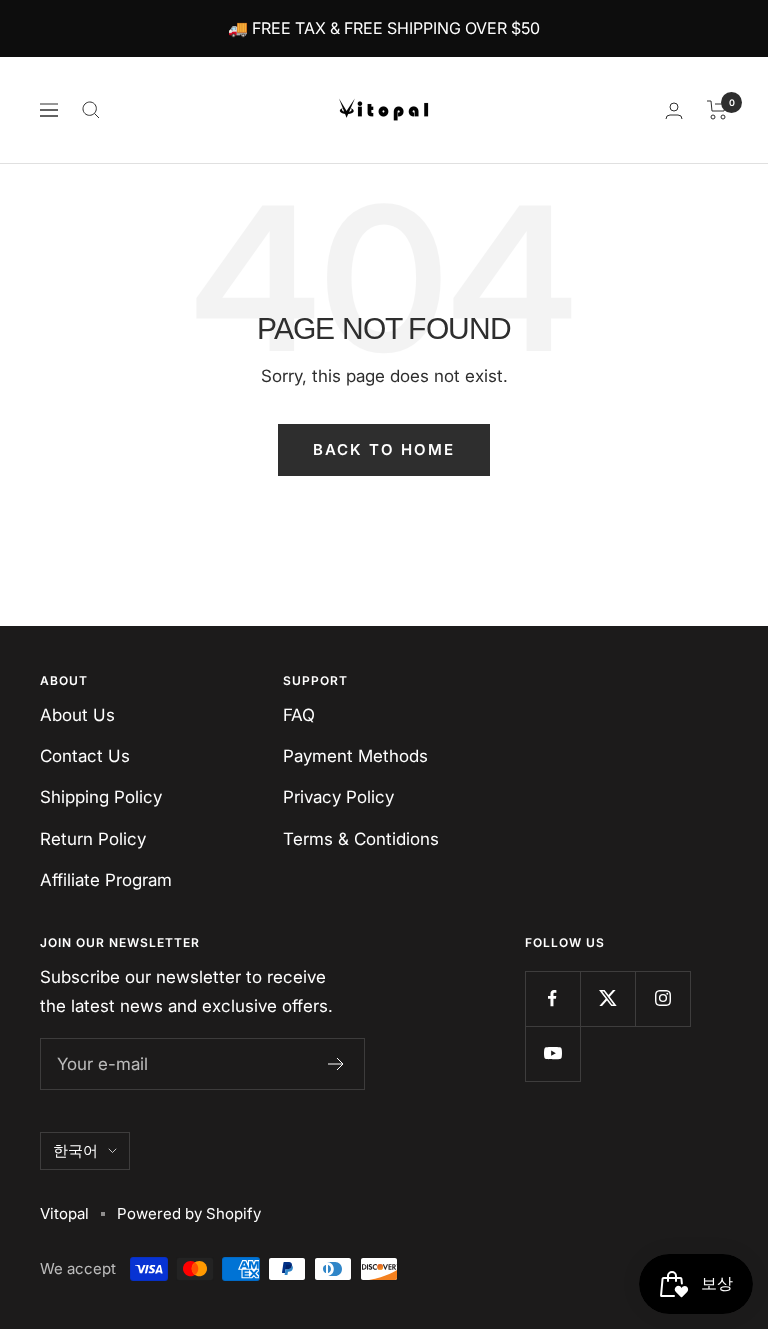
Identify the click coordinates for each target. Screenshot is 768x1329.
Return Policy (93, 839)
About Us (77, 715)
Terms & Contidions (361, 839)
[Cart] (717, 110)
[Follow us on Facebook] (552, 998)
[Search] (91, 110)
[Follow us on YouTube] (552, 1053)
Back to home (384, 449)
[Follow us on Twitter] (607, 998)
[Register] (336, 1064)
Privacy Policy (338, 797)
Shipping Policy (101, 797)
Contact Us (85, 756)
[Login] (674, 110)
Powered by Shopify (189, 1213)
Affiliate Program (106, 880)
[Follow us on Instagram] (662, 998)
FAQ (299, 715)
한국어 (75, 1150)
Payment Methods (355, 756)
